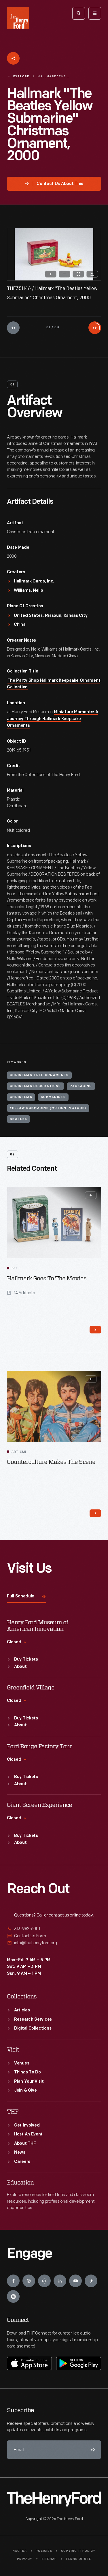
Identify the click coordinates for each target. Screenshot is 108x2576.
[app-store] (29, 2363)
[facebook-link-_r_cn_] (13, 2281)
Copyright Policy (78, 2551)
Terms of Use (78, 2559)
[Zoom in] (51, 274)
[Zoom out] (65, 274)
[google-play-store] (79, 2363)
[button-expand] (91, 1195)
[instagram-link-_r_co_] (29, 2281)
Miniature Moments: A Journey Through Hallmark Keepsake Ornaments (52, 719)
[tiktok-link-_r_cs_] (91, 2281)
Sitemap (49, 2559)
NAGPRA (20, 2551)
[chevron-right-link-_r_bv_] (95, 1330)
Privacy (25, 2559)
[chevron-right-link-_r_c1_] (95, 1513)
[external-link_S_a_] (54, 1929)
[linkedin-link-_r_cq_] (60, 2281)
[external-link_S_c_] (54, 1943)
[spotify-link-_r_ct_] (13, 2296)
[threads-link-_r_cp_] (44, 2281)
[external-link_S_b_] (54, 1936)
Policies (44, 2551)
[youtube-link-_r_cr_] (75, 2281)
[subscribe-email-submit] (92, 2450)
